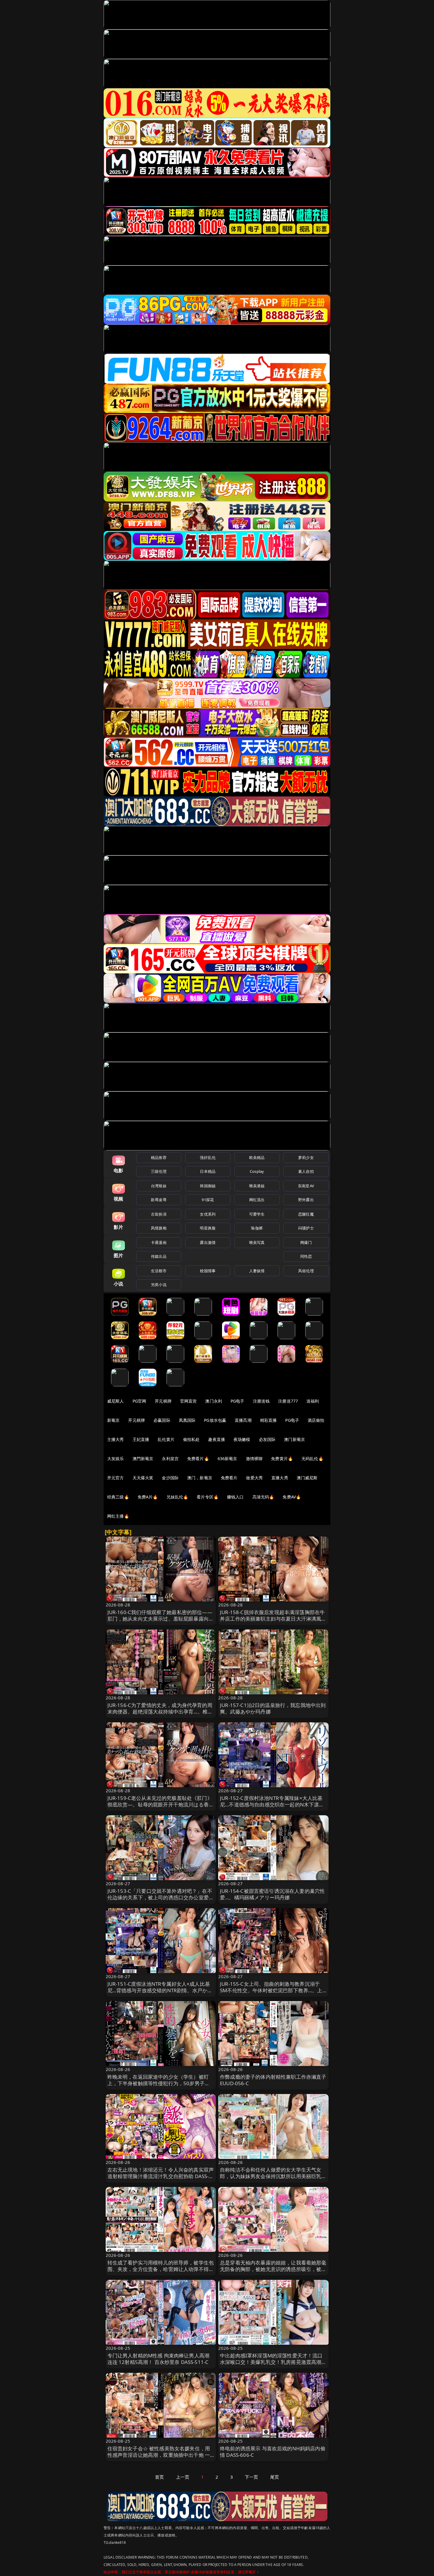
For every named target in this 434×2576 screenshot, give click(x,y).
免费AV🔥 (292, 1497)
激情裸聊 (254, 1458)
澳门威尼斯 (307, 1478)
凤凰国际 (187, 1420)
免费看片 (229, 1478)
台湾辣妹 (159, 1186)
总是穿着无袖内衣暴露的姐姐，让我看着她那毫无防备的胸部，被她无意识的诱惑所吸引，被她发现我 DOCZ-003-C (273, 2269)
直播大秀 (280, 1478)
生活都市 (159, 1271)
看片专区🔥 (208, 1497)
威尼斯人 (116, 1401)
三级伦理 (159, 1171)
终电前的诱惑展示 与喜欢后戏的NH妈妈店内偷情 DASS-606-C (273, 2452)
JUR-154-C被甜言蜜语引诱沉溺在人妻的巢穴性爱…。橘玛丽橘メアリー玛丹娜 (272, 1894)
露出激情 (208, 1242)
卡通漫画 (159, 1242)
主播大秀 (116, 1439)
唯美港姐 (257, 1186)
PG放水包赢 (215, 1420)
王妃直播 (141, 1439)
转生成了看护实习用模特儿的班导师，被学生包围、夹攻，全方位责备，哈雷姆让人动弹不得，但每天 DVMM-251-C (161, 2269)
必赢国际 (162, 1420)
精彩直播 (269, 1420)
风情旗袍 (159, 1228)
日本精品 (208, 1171)
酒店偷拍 (316, 1420)
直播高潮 (243, 1420)
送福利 (313, 1401)
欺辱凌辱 (159, 1200)
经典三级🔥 (118, 1497)
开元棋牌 (163, 1401)
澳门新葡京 (294, 1439)
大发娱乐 (116, 1458)
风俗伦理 (306, 1271)
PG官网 (139, 1401)
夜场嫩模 (242, 1439)
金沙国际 (170, 1478)
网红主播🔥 (118, 1516)
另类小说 (159, 1285)
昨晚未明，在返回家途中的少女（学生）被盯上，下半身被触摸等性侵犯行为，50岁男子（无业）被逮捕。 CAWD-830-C (158, 2083)
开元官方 (116, 1478)
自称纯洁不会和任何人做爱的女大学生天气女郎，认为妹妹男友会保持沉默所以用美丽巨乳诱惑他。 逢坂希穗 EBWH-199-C (273, 2176)
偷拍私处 (191, 1439)
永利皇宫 (170, 1458)
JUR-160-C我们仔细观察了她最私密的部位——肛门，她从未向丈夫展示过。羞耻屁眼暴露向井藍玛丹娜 (161, 1619)
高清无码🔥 (263, 1497)
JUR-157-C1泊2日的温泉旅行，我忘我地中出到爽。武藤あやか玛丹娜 (273, 1708)
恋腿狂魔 (306, 1214)
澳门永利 (214, 1401)
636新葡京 (227, 1458)
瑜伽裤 (257, 1228)
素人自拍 (306, 1171)
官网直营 (189, 1401)
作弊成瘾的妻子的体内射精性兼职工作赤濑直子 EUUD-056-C (273, 2080)
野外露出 (306, 1200)
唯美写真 (257, 1242)
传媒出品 (159, 1256)
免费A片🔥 (148, 1497)
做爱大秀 (254, 1478)
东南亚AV (306, 1186)
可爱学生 (257, 1214)
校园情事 (208, 1271)
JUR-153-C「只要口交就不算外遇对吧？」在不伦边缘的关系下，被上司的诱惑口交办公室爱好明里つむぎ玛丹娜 (161, 1897)
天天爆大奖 (143, 1478)
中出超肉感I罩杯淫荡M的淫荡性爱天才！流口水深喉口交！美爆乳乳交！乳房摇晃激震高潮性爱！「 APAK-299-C (273, 2362)
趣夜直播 (217, 1439)
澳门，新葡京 (200, 1478)
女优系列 (208, 1214)
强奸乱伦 (208, 1157)
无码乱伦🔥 (312, 1458)
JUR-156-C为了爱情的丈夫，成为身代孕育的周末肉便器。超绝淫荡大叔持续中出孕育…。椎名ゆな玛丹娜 (160, 1712)
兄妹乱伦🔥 (177, 1497)
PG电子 (238, 1401)
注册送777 (288, 1401)
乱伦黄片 (166, 1439)
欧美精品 (257, 1157)
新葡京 (113, 1420)
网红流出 (257, 1200)
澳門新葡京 (143, 1458)
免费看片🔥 (198, 1458)
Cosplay (257, 1171)
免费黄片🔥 (282, 1458)
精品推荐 (159, 1157)
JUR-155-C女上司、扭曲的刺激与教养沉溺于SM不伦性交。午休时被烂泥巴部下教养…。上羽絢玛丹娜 (271, 1990)
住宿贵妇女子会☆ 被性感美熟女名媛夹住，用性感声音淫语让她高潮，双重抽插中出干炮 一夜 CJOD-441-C (159, 2455)
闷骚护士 (306, 1228)
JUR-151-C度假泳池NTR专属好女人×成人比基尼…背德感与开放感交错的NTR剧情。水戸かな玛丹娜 (160, 1990)
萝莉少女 (306, 1157)
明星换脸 (208, 1228)
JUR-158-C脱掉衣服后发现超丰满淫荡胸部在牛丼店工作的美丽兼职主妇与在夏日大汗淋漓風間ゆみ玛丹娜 (273, 1619)
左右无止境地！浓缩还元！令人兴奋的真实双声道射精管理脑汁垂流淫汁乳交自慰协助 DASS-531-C (161, 2176)
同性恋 (306, 1256)
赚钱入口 (235, 1497)
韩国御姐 (208, 1186)
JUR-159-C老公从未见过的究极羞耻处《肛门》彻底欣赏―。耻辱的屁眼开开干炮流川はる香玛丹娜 (161, 1804)
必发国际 (267, 1439)
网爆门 (306, 1242)
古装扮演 (159, 1214)
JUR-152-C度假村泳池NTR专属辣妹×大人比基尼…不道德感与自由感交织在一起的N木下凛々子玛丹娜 (272, 1804)
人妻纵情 (257, 1271)
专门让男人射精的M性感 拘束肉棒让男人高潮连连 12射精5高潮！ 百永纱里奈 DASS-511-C (159, 2359)
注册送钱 (261, 1401)
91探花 (208, 1200)
